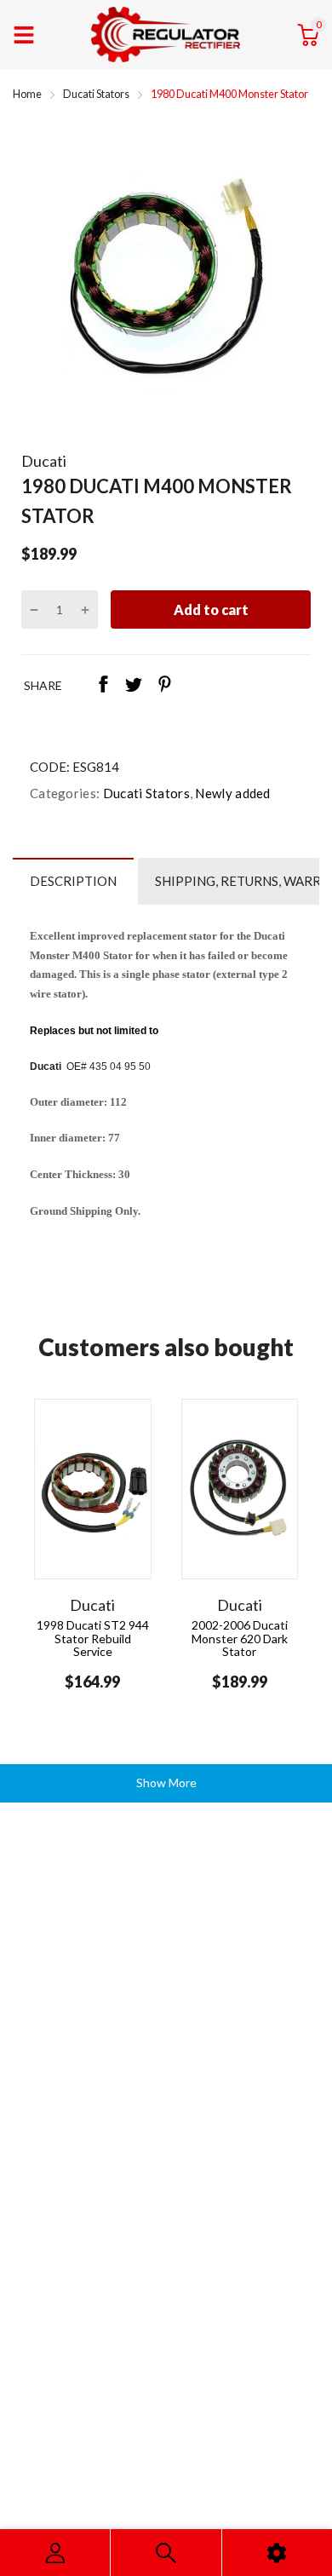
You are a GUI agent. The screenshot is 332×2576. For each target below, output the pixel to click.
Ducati (44, 461)
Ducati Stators (145, 793)
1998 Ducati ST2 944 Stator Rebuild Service (93, 1638)
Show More (166, 1782)
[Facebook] (103, 686)
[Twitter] (134, 686)
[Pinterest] (164, 686)
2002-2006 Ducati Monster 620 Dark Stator (240, 1638)
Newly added (232, 793)
